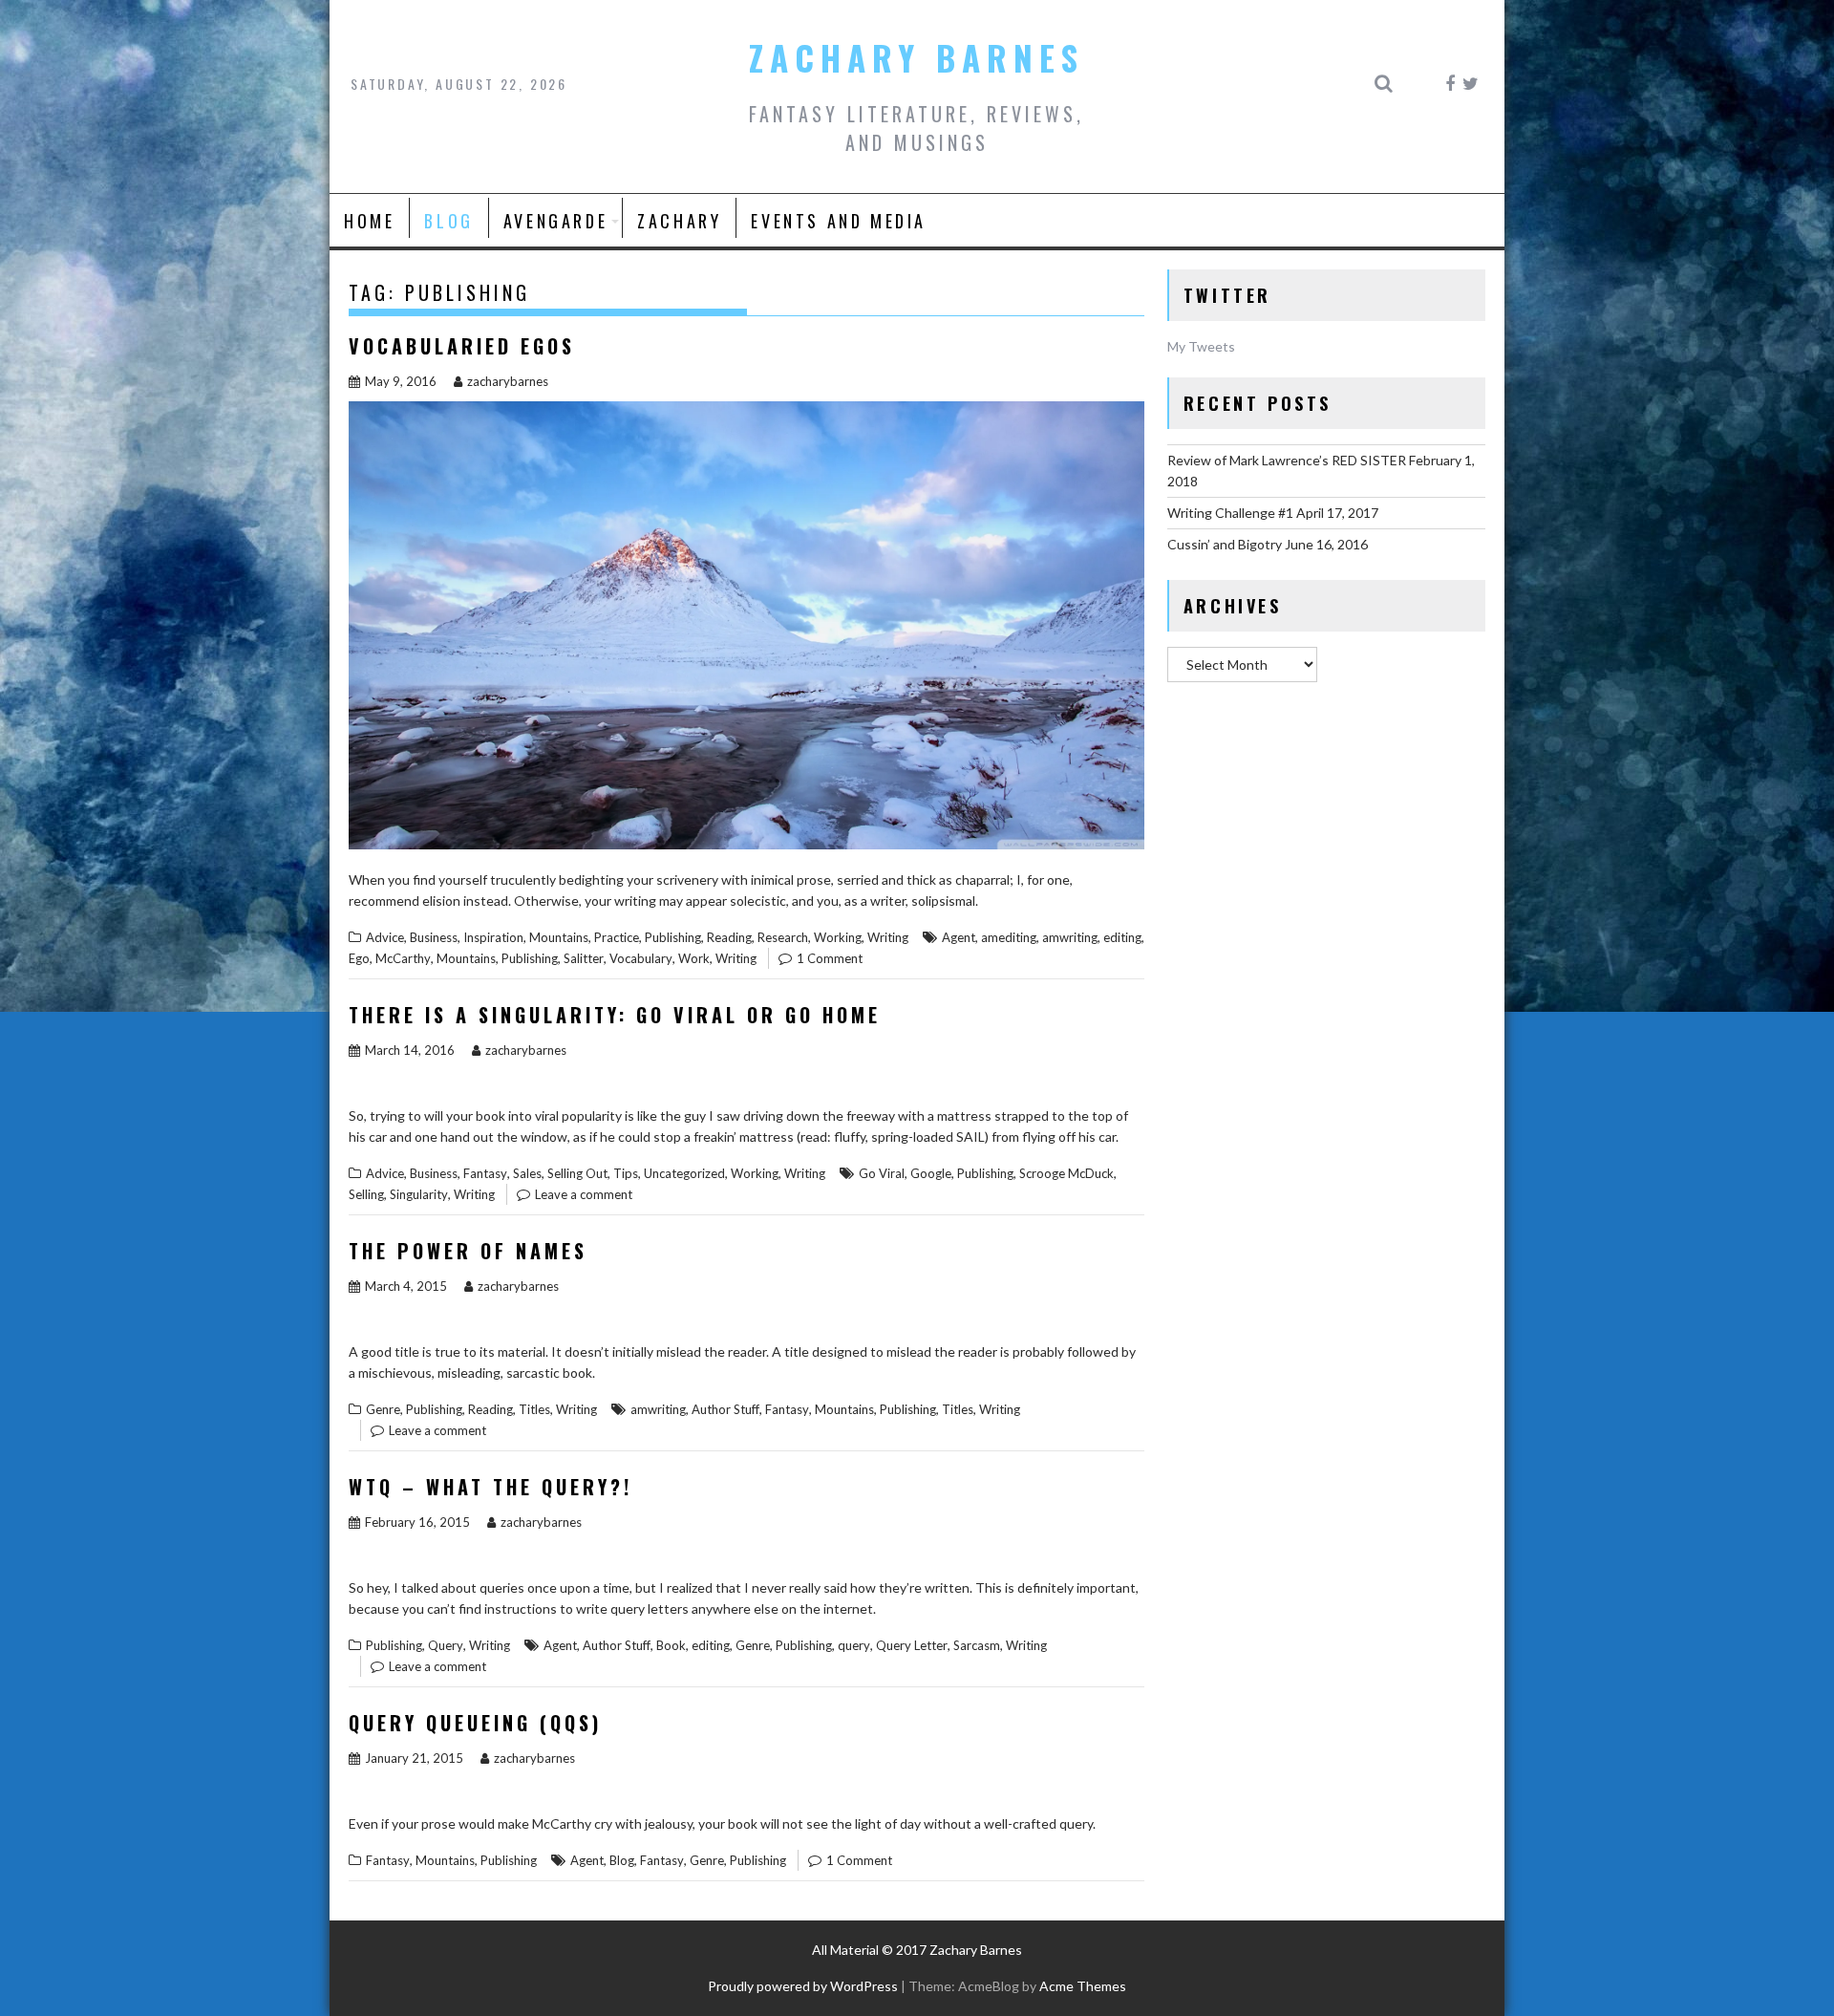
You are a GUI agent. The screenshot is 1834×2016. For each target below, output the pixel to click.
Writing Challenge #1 (1230, 513)
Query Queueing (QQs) (475, 1723)
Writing (888, 937)
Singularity (419, 1194)
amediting (1009, 937)
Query (446, 1645)
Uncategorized (684, 1173)
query (854, 1645)
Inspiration (493, 937)
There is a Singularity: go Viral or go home (615, 1015)
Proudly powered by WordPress (803, 1986)
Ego (359, 958)
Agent (959, 937)
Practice (617, 937)
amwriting (1070, 937)
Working (838, 937)
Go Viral (882, 1173)
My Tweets (1201, 346)
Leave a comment (584, 1194)
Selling (366, 1194)
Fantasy (485, 1173)
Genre (383, 1409)
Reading (729, 937)
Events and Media (839, 221)
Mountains (559, 937)
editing (1122, 937)
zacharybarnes (508, 381)
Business (434, 937)
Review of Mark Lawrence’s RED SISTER (1287, 460)
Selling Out (577, 1173)
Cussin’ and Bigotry (1225, 544)
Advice (385, 937)
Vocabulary (641, 958)
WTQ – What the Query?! (490, 1487)
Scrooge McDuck (1066, 1173)
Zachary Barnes (917, 57)
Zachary (679, 221)
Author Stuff (725, 1409)
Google (931, 1173)
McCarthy (403, 958)
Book (671, 1645)
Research (783, 937)
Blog (448, 221)
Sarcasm (977, 1645)
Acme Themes (1083, 1986)
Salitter (584, 958)
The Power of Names (468, 1251)
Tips (626, 1173)
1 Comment (830, 958)
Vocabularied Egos (462, 346)
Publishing (673, 937)
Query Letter (912, 1645)
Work (694, 958)
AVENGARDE (555, 221)
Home (369, 221)
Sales (527, 1173)
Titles (534, 1409)
